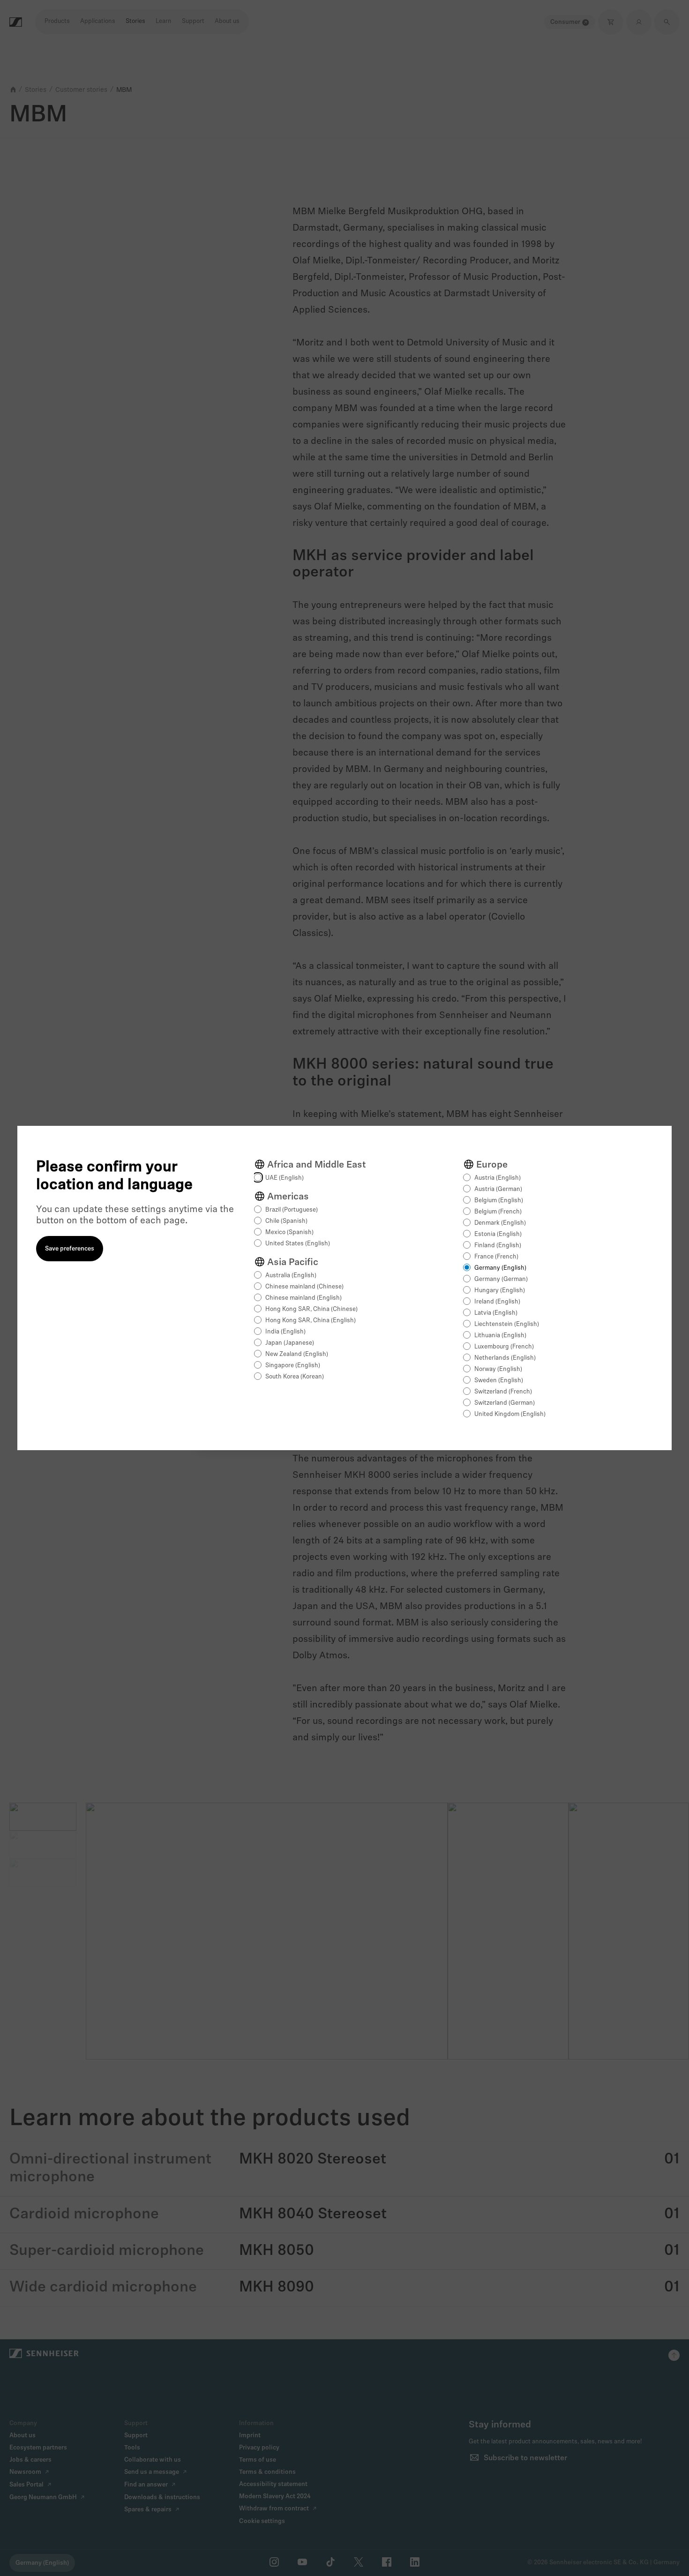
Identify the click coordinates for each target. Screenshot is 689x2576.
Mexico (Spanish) (289, 1232)
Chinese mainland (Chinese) (304, 1287)
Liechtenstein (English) (507, 1324)
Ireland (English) (497, 1302)
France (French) (496, 1257)
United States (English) (298, 1244)
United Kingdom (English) (510, 1414)
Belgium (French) (498, 1212)
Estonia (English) (498, 1234)
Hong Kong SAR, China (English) (311, 1321)
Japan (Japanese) (290, 1343)
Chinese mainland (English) (303, 1298)
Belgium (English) (499, 1201)
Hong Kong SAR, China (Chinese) (311, 1309)
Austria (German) (498, 1189)
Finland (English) (498, 1246)
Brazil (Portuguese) (292, 1210)
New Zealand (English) (297, 1354)
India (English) (285, 1332)
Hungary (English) (500, 1291)
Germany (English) (500, 1268)
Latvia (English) (496, 1313)
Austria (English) (498, 1178)
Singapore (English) (293, 1366)
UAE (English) (285, 1178)
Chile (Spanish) (286, 1221)
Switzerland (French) (503, 1392)
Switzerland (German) (505, 1403)
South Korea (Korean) (295, 1377)
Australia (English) (291, 1276)
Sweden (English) (499, 1381)
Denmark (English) (500, 1223)
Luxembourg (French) (504, 1347)
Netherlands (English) (505, 1358)
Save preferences (70, 1249)
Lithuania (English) (500, 1336)
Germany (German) (501, 1279)
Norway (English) (498, 1369)
